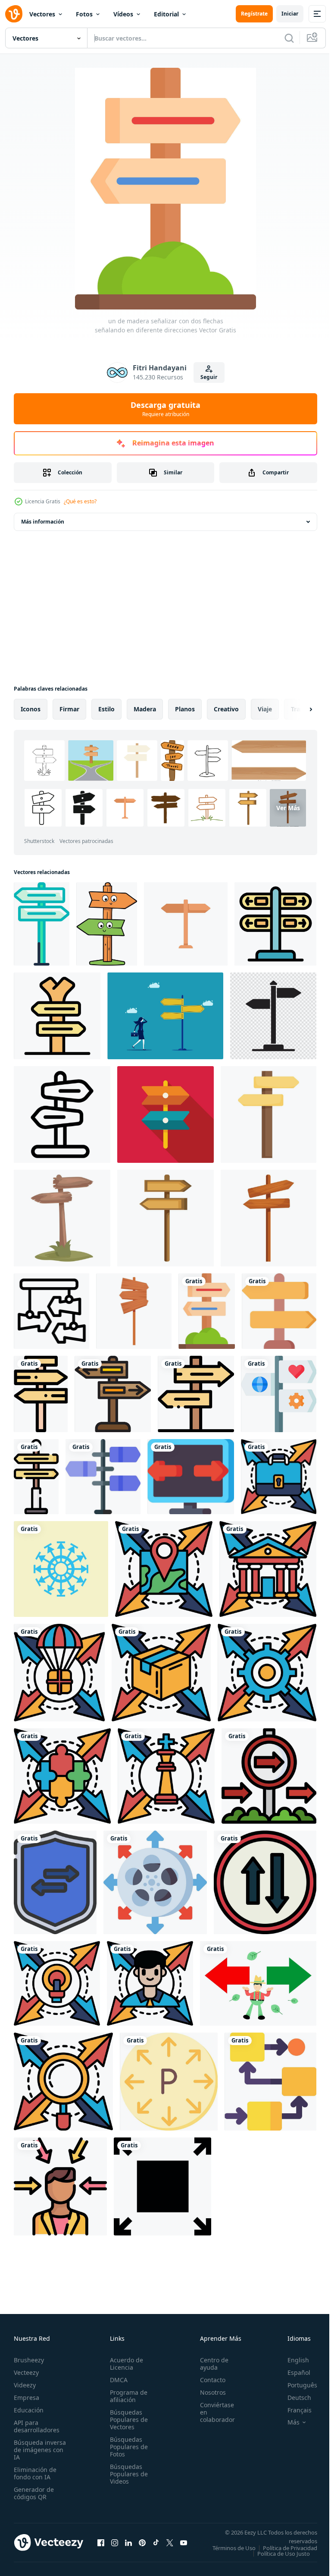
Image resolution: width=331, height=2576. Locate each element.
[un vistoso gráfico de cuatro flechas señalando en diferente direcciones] (57, 1983)
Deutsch (293, 2398)
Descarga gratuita (165, 409)
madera (145, 709)
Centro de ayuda (209, 2364)
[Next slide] (297, 709)
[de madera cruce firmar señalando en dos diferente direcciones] (269, 1114)
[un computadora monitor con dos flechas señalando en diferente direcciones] (191, 1477)
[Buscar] (289, 38)
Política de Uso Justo (277, 2559)
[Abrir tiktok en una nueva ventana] (156, 2545)
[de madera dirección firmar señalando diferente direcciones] (269, 1218)
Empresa (27, 2398)
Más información (43, 522)
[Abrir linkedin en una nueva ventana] (128, 2545)
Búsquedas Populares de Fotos (126, 2447)
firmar (69, 709)
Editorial (166, 14)
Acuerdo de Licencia (124, 2364)
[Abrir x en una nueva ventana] (170, 2545)
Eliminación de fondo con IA (35, 2473)
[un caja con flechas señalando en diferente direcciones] (161, 1673)
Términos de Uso (289, 2548)
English (292, 2360)
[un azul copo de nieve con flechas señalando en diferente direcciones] (61, 1569)
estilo (106, 709)
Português (296, 2385)
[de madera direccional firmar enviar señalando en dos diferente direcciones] (165, 1218)
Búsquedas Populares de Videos (126, 2474)
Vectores (42, 14)
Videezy (25, 2385)
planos (185, 709)
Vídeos (123, 14)
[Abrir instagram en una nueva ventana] (115, 2545)
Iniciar (290, 14)
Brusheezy (29, 2360)
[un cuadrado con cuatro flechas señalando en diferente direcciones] (162, 2186)
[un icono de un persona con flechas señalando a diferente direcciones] (60, 2186)
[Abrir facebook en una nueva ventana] (101, 2545)
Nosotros (208, 2392)
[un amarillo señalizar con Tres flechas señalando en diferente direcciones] (36, 1477)
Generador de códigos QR (34, 2493)
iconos (31, 709)
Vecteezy (26, 2372)
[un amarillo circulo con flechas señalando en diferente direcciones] (169, 2082)
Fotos (84, 14)
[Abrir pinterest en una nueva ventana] (142, 2545)
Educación (29, 2410)
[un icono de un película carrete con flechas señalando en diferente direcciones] (155, 1882)
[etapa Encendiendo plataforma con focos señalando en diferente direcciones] (52, 1311)
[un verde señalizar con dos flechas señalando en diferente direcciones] (42, 924)
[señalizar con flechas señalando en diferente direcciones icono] (275, 924)
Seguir (209, 377)
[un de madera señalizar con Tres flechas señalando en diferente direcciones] (41, 1394)
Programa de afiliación (126, 2396)
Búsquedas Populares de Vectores (126, 2420)
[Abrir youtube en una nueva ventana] (184, 2545)
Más (287, 2422)
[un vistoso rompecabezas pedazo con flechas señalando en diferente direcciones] (62, 1776)
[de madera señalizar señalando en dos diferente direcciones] (186, 924)
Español (292, 2372)
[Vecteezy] (14, 14)
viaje (265, 709)
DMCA (116, 2380)
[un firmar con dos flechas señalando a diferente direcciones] (279, 1394)
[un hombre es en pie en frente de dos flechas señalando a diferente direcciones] (258, 1983)
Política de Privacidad (284, 2554)
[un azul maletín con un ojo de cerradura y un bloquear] (279, 1477)
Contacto (208, 2380)
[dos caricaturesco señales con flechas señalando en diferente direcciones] (107, 924)
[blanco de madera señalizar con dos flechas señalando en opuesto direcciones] (165, 1114)
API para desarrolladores (37, 2426)
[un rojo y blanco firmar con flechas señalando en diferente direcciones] (269, 1776)
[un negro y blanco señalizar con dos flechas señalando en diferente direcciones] (273, 1016)
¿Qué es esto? (80, 501)
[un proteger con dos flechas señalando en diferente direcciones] (55, 1882)
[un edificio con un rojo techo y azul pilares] (268, 1569)
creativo (226, 709)
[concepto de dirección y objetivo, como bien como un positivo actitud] (150, 1983)
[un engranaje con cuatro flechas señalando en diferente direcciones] (267, 1673)
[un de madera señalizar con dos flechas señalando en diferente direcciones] (207, 1311)
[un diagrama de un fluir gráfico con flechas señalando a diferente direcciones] (270, 2082)
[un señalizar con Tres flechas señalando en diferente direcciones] (103, 1477)
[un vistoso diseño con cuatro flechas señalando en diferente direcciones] (63, 2082)
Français (293, 2410)
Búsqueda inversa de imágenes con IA (40, 2450)
